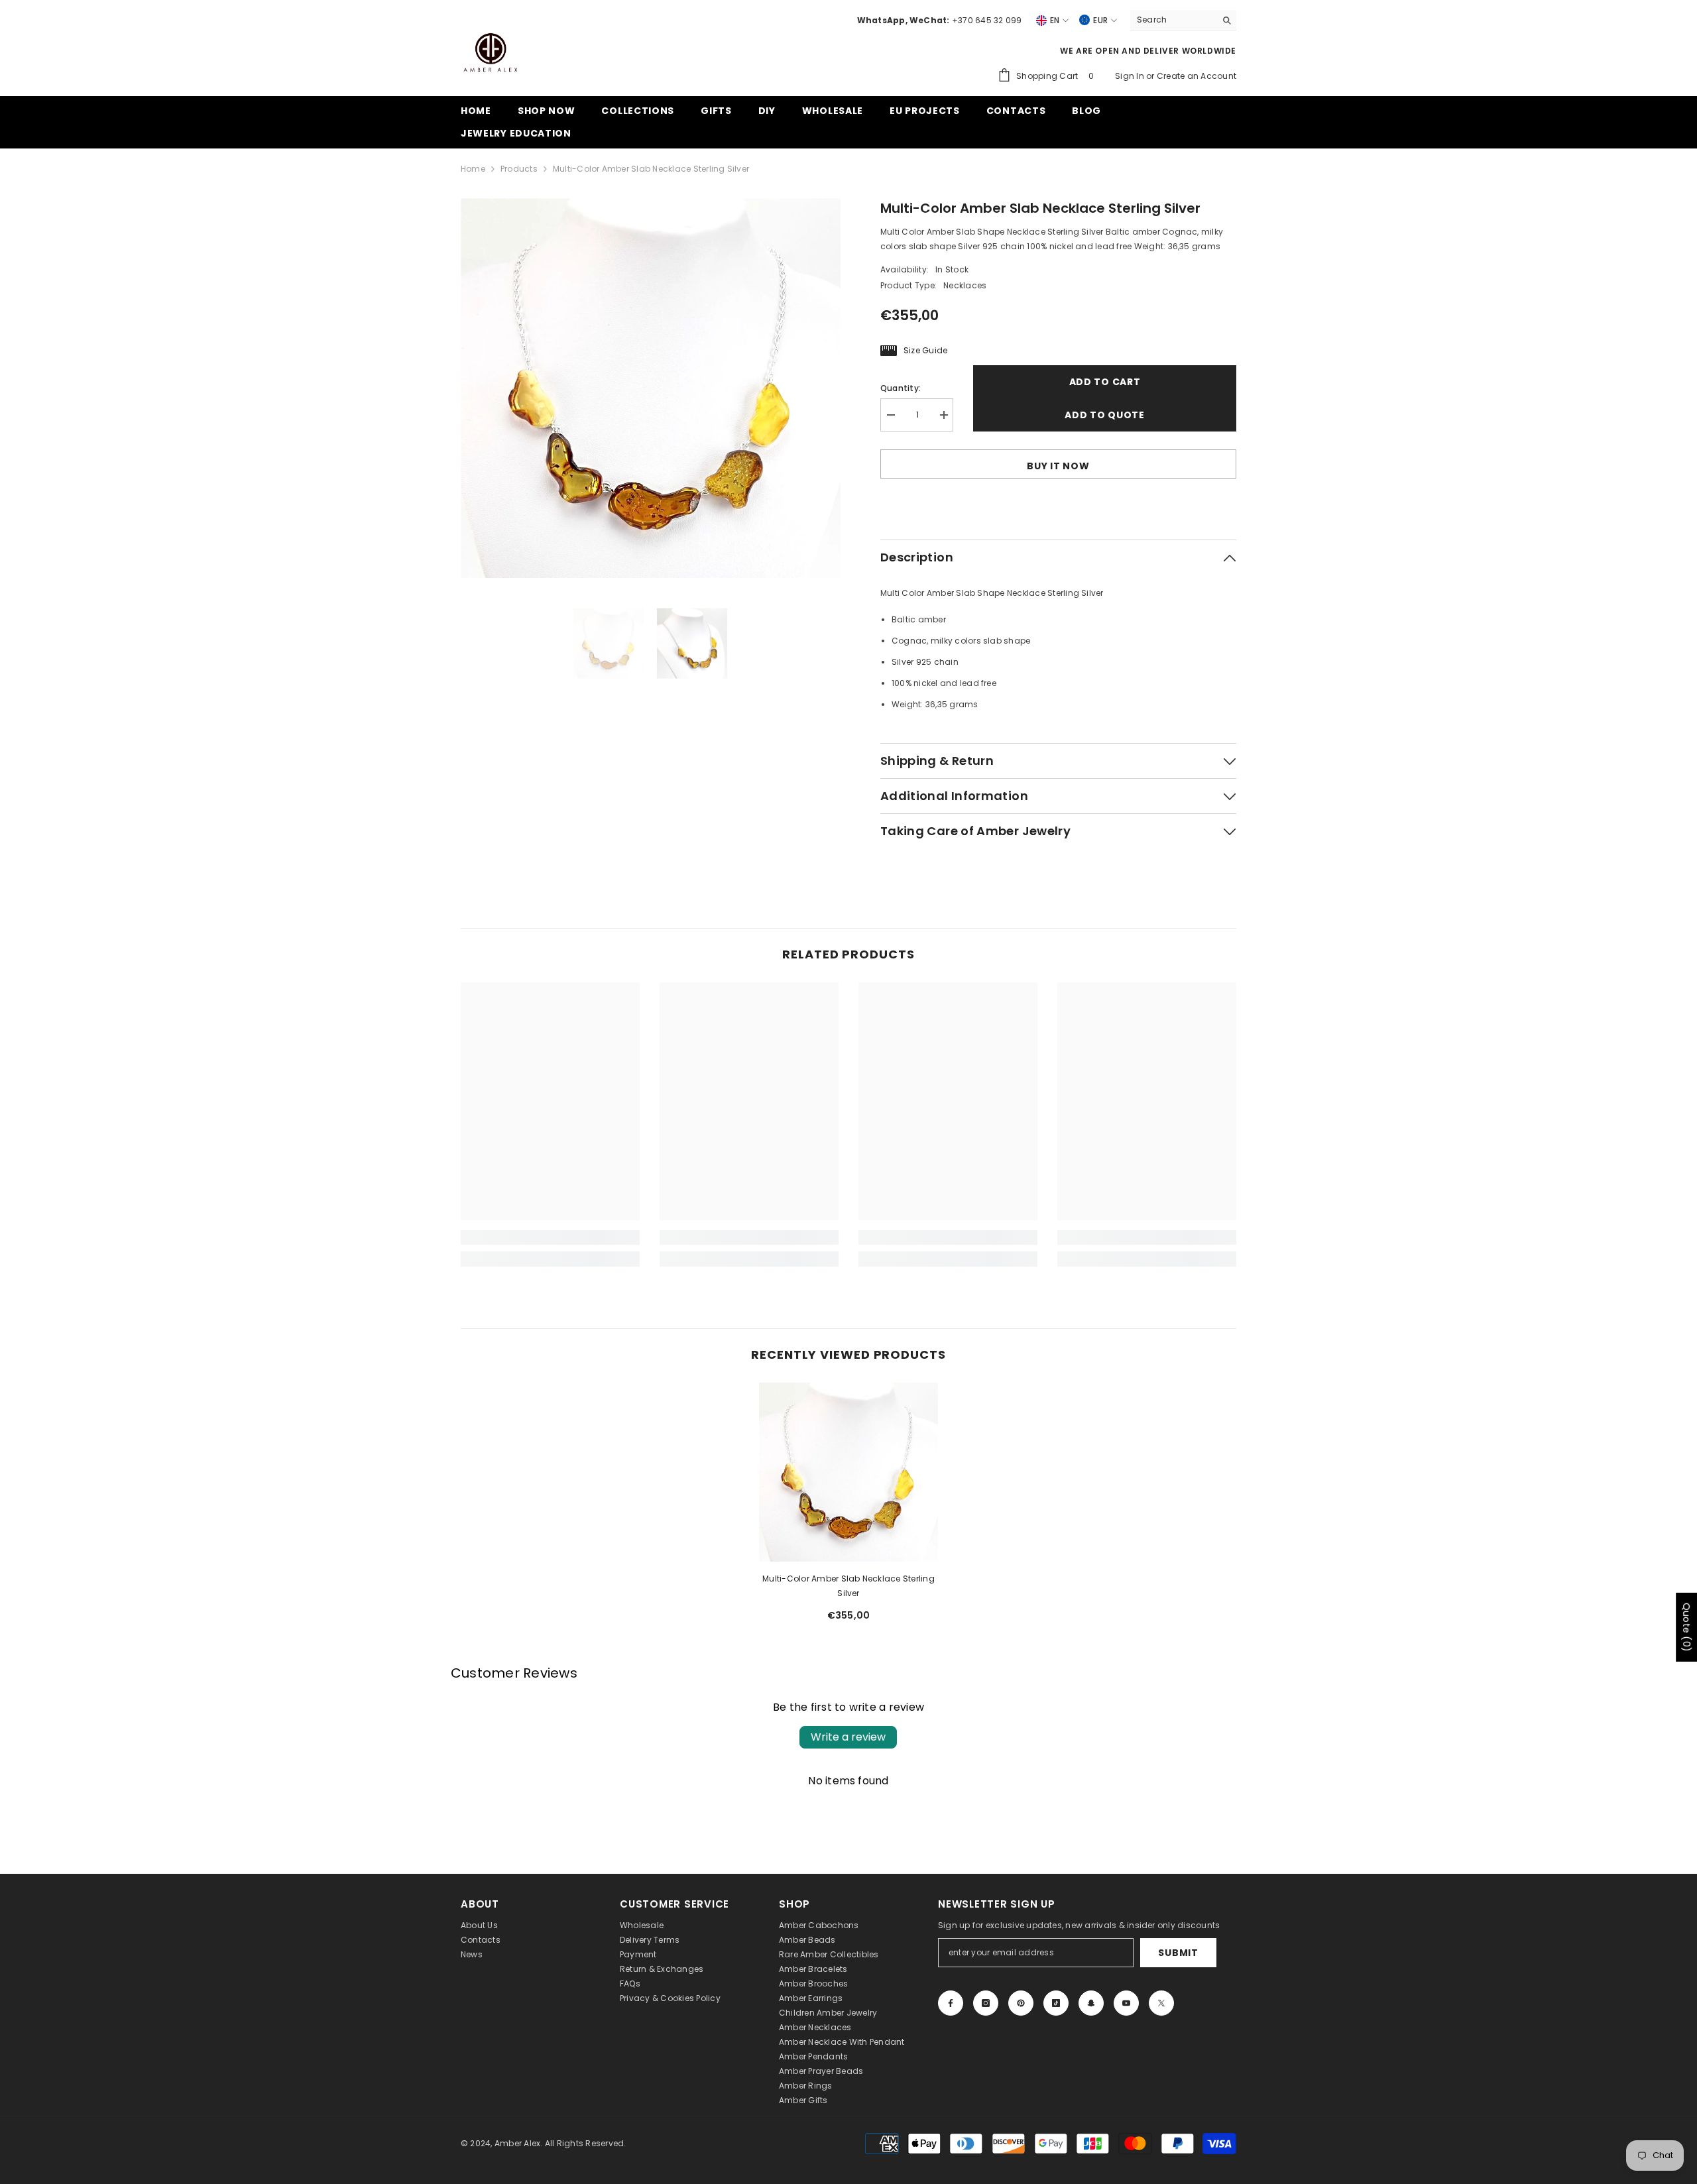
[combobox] (1173, 20)
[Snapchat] (1091, 2003)
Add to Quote (1104, 415)
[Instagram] (986, 2003)
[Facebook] (951, 2003)
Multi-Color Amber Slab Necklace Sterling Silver (848, 1586)
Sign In (1131, 76)
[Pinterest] (1021, 2003)
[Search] (1183, 20)
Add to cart (1105, 382)
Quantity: (901, 388)
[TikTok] (1056, 2003)
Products (519, 169)
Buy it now (1058, 466)
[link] (550, 1237)
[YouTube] (1126, 2003)
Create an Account (1197, 76)
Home (473, 169)
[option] (651, 388)
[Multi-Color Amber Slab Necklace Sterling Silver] (848, 1472)
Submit (1178, 1953)
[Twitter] (1161, 2003)
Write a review (848, 1737)
